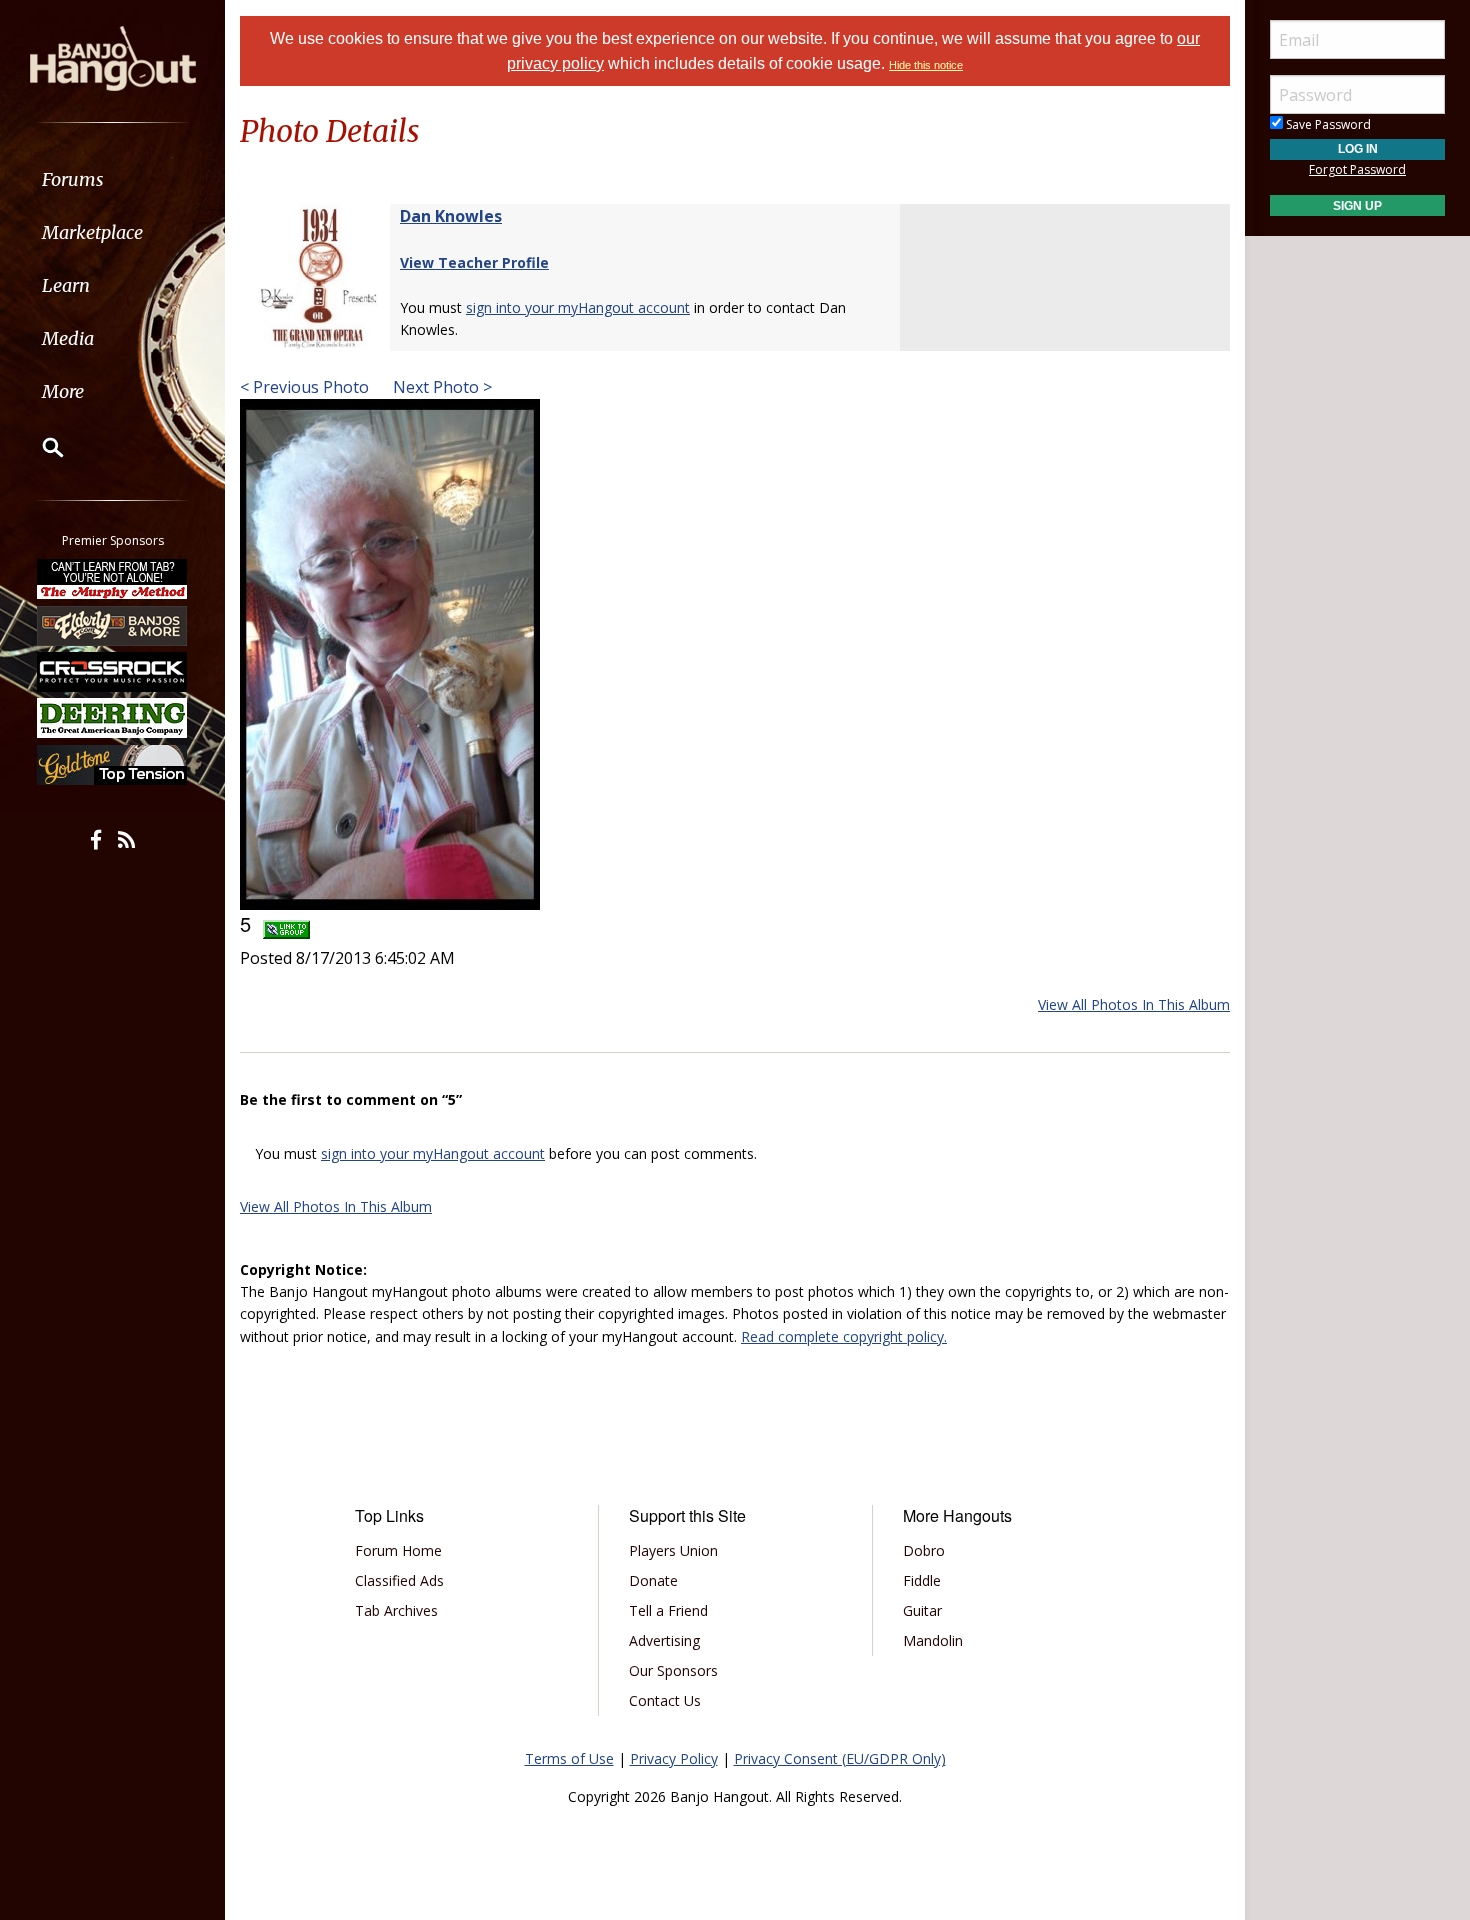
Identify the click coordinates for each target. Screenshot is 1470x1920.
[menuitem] (112, 179)
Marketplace (92, 232)
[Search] (40, 447)
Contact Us (665, 1700)
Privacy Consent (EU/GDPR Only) (840, 1758)
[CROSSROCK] (113, 672)
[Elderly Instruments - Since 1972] (113, 625)
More (63, 391)
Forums (73, 179)
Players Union (673, 1550)
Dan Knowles (451, 216)
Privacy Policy (674, 1758)
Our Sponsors (673, 1670)
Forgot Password (1357, 169)
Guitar (922, 1610)
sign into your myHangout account (578, 307)
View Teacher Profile (474, 262)
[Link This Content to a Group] (286, 923)
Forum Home (398, 1550)
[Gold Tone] (113, 765)
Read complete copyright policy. (844, 1336)
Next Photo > (440, 387)
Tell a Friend (668, 1610)
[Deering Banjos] (113, 718)
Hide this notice (926, 65)
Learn (66, 285)
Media (68, 338)
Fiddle (922, 1580)
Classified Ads (399, 1580)
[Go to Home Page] (113, 57)
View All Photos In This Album (1134, 1004)
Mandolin (933, 1640)
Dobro (924, 1550)
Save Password (1327, 124)
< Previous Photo (304, 387)
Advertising (664, 1640)
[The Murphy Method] (113, 579)
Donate (653, 1580)
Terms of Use (569, 1758)
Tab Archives (396, 1610)
